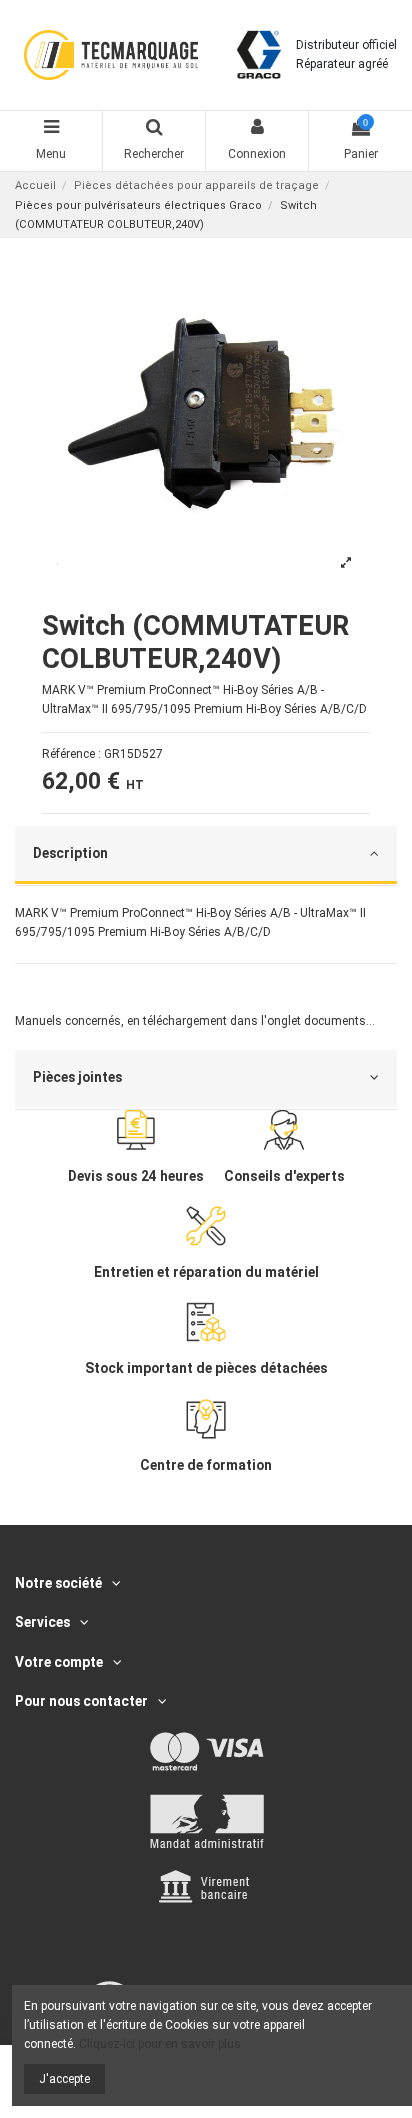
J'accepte (64, 2079)
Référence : (71, 754)
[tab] (206, 856)
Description (70, 853)
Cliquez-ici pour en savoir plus (160, 2044)
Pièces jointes (77, 1077)
